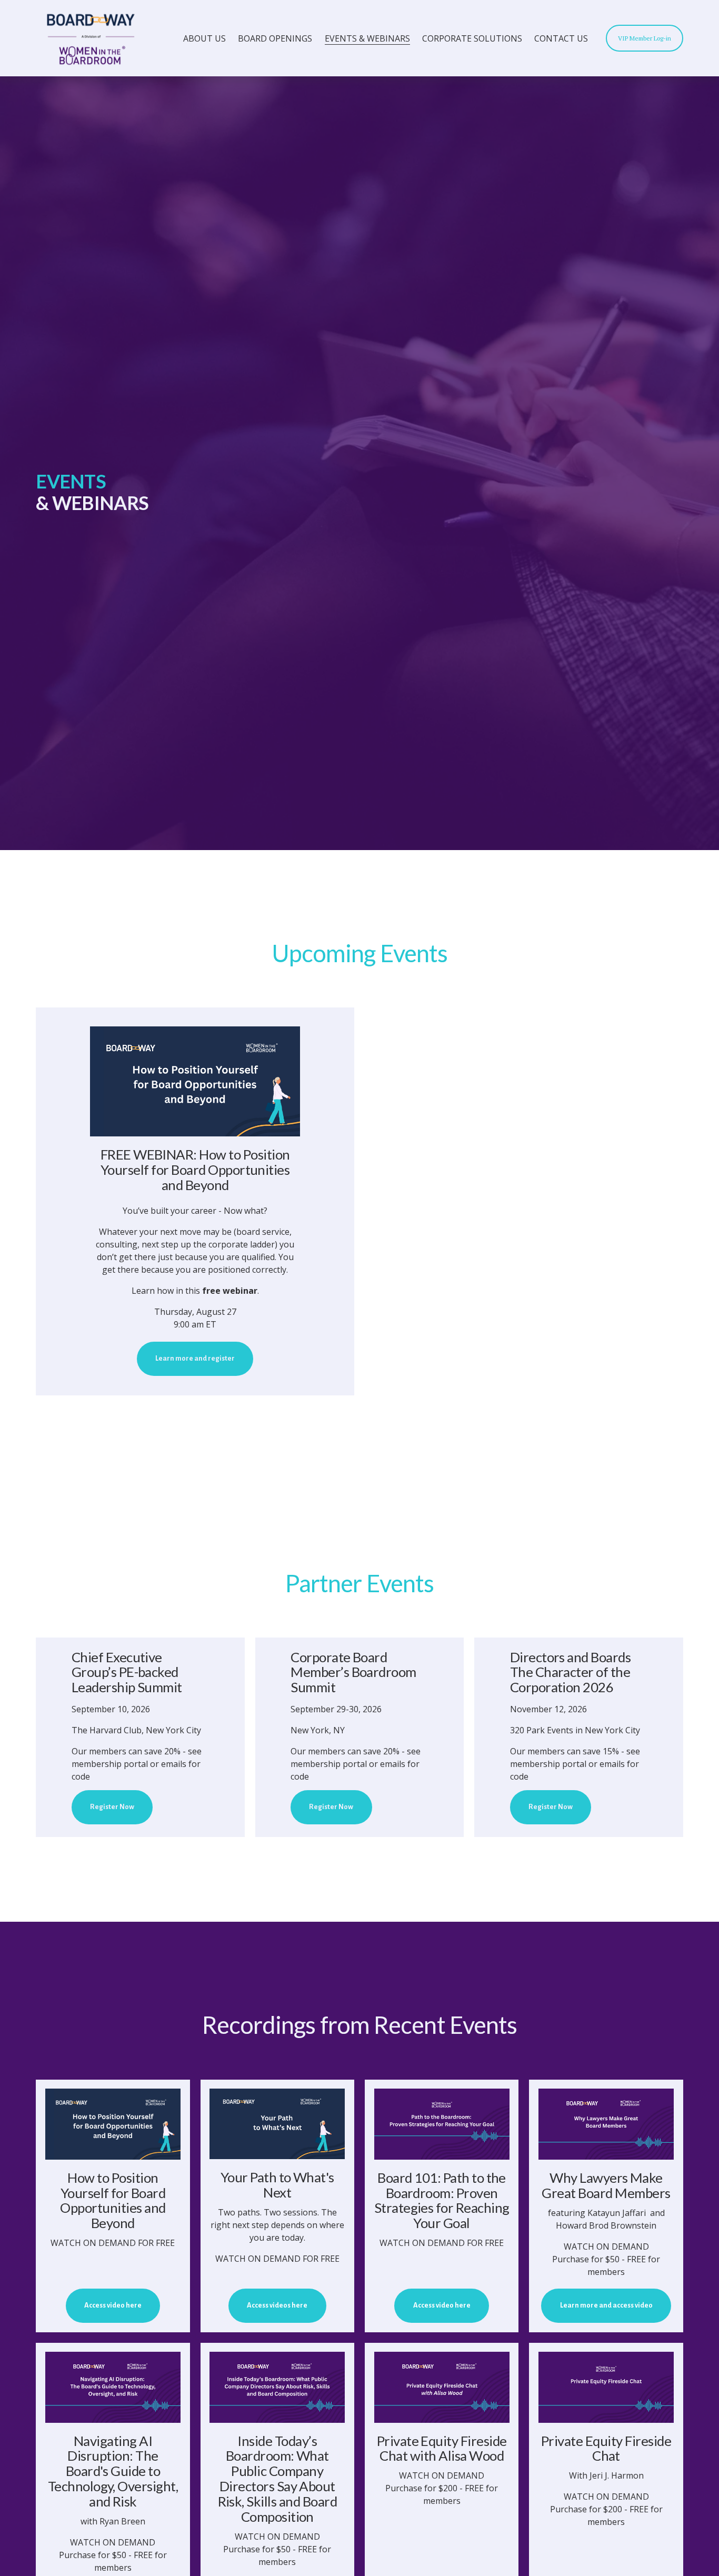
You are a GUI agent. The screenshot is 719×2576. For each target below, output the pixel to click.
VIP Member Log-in (645, 38)
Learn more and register (195, 1359)
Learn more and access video (606, 2305)
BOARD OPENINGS (275, 38)
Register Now (112, 1807)
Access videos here (277, 2305)
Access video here (113, 2305)
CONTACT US (561, 38)
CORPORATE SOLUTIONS (472, 38)
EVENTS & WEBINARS (367, 38)
